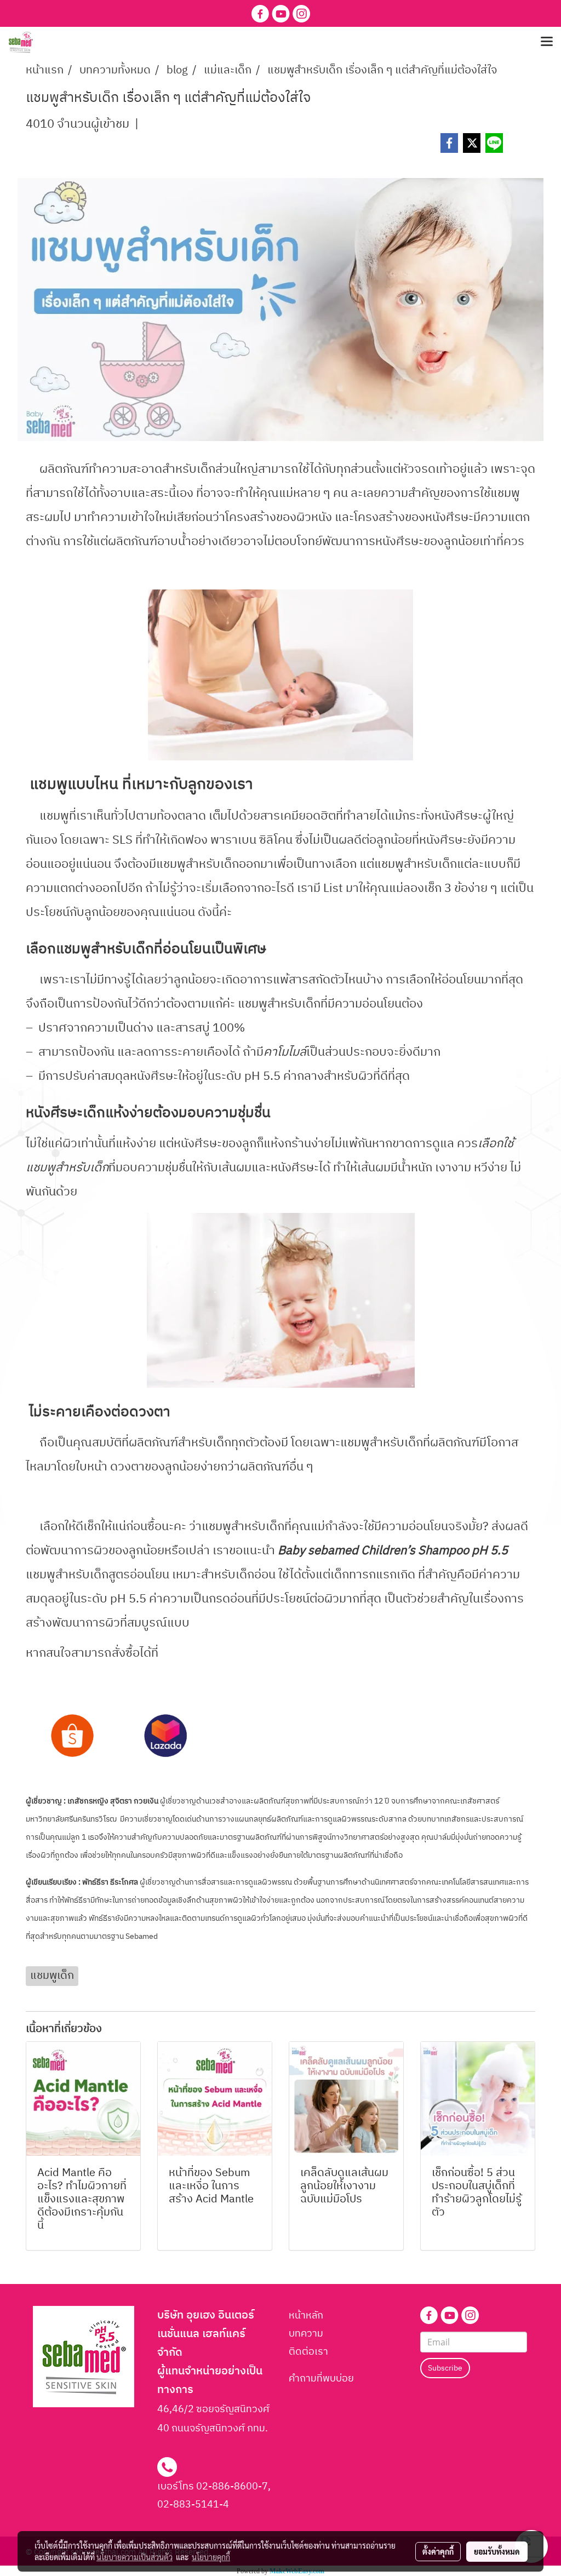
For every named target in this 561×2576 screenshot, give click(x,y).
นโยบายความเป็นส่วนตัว (134, 2557)
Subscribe (445, 2368)
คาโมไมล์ (285, 1052)
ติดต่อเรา (308, 2352)
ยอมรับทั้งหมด (497, 2551)
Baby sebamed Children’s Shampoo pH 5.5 (393, 1551)
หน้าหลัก (306, 2316)
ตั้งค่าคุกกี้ (438, 2551)
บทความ (306, 2334)
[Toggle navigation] (547, 42)
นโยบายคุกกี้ (211, 2557)
